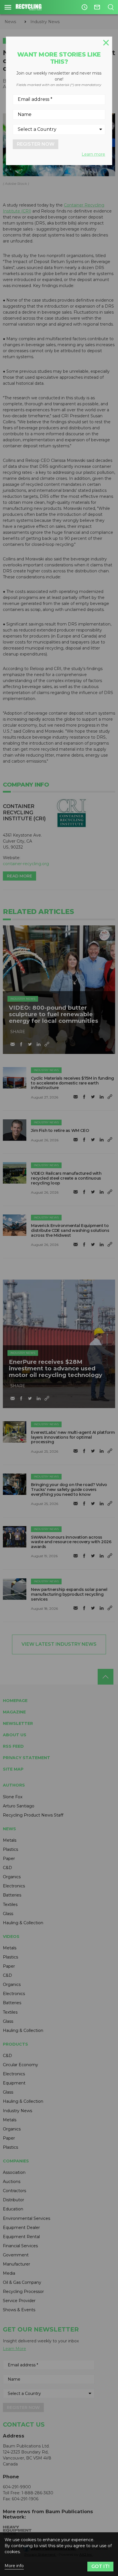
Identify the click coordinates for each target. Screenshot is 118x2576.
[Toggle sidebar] (8, 7)
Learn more (93, 154)
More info (14, 2566)
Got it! (100, 2566)
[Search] (111, 7)
